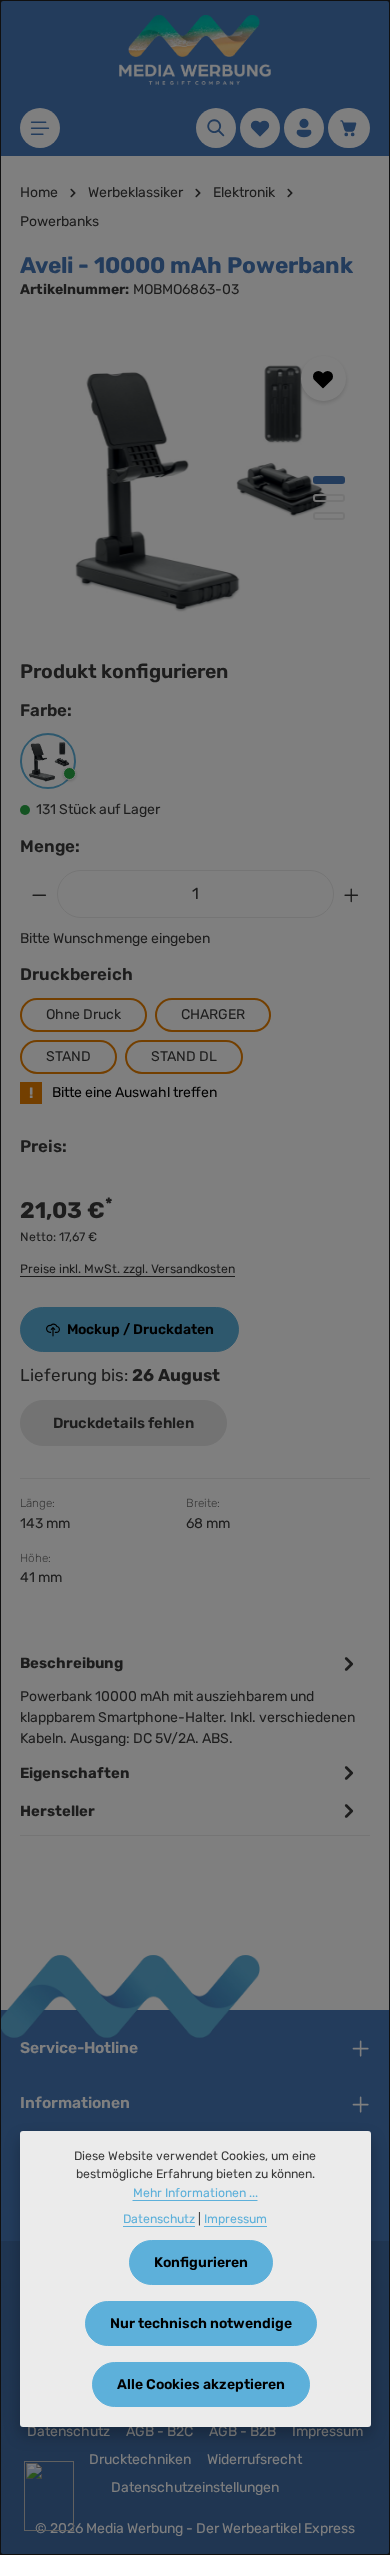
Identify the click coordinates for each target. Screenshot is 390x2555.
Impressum (327, 2431)
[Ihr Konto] (304, 128)
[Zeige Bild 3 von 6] (329, 516)
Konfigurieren (201, 2262)
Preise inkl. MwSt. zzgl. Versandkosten (127, 1269)
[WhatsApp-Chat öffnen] (49, 2496)
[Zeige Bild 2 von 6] (329, 498)
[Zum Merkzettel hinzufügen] (323, 378)
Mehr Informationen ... (195, 2193)
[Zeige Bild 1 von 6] (329, 480)
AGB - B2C (159, 2431)
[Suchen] (216, 128)
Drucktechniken (140, 2459)
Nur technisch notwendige (201, 2323)
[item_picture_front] (194, 482)
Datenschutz (68, 2431)
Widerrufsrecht (254, 2459)
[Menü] (40, 128)
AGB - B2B (242, 2431)
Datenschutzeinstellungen (195, 2487)
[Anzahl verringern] (39, 894)
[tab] (190, 1698)
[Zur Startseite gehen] (195, 50)
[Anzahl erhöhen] (352, 894)
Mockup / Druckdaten (140, 1329)
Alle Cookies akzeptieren (201, 2384)
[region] (195, 482)
